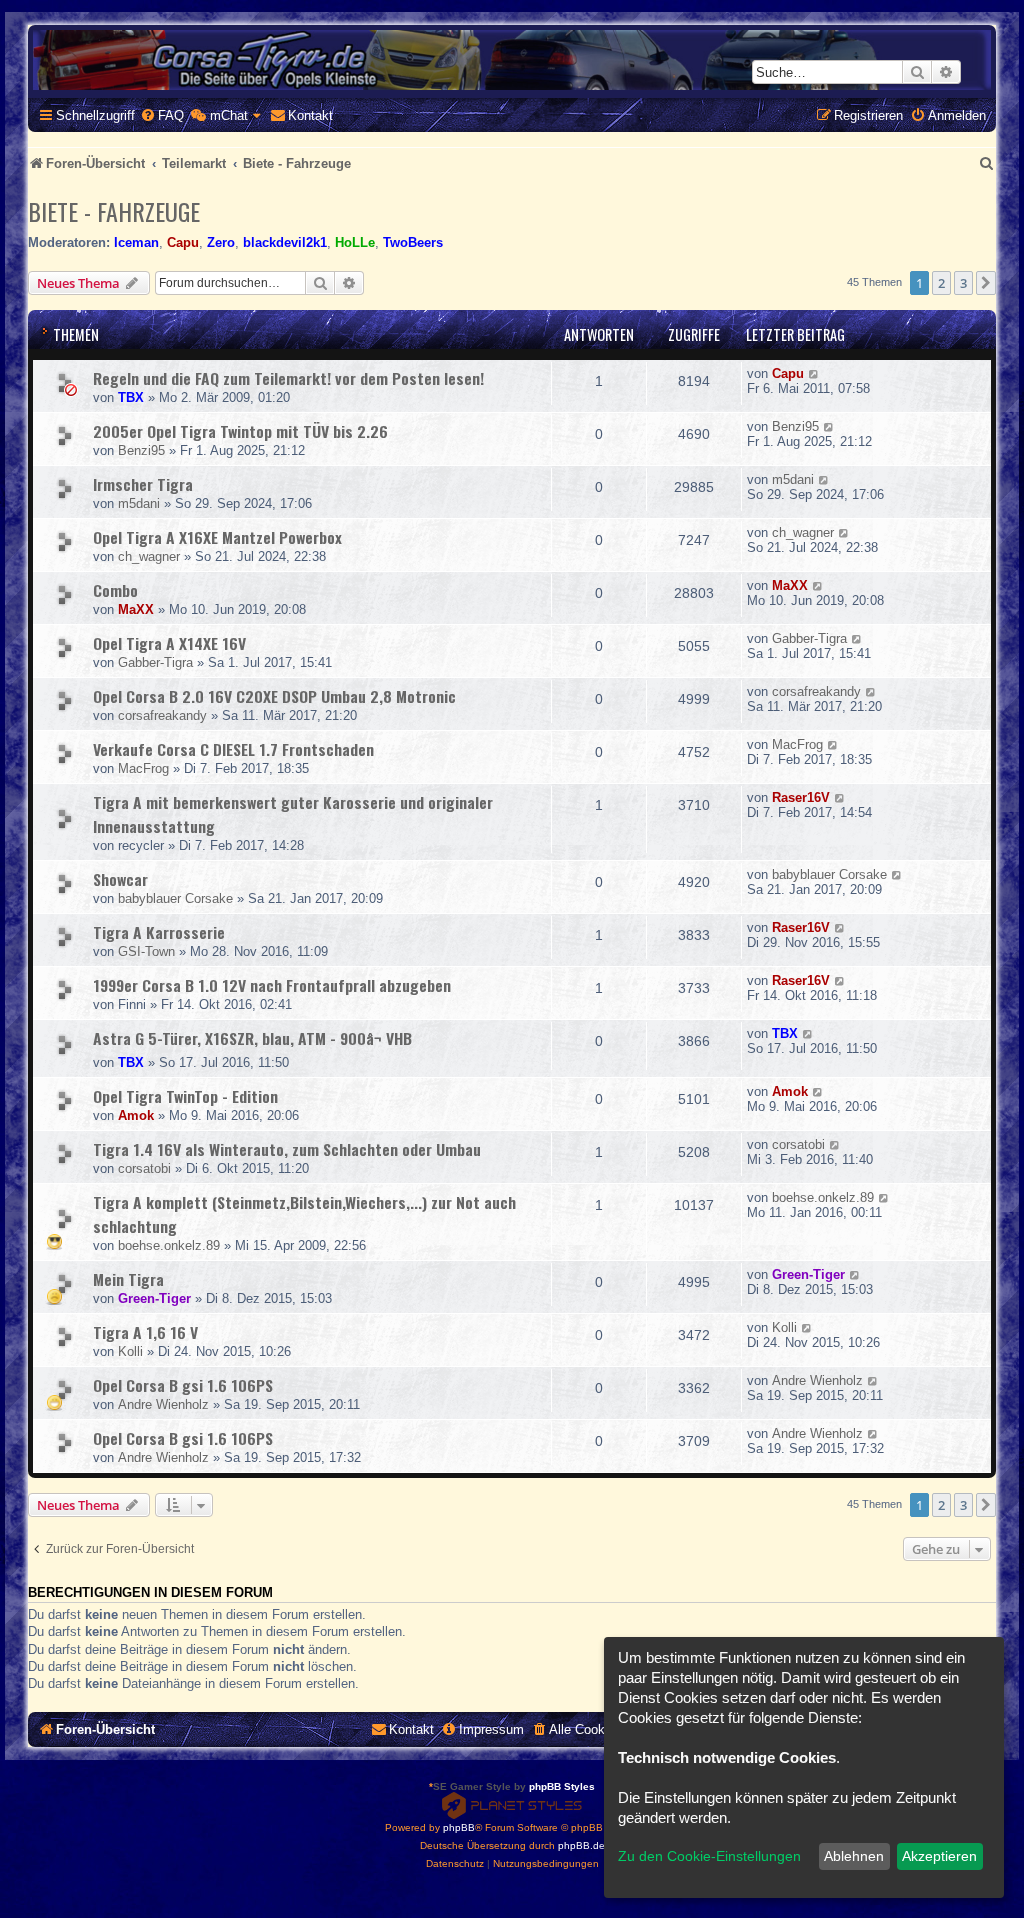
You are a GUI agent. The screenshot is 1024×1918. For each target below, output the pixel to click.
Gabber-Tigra (155, 662)
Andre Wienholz (163, 1404)
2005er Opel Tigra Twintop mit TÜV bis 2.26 (240, 431)
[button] (986, 283)
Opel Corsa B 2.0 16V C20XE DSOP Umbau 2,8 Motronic (274, 696)
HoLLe (355, 242)
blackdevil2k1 (285, 242)
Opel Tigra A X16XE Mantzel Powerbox (217, 537)
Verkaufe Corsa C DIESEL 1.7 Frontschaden (233, 749)
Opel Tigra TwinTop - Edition (185, 1096)
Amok (136, 1115)
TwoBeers (413, 242)
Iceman (136, 242)
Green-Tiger (154, 1298)
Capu (183, 242)
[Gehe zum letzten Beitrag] (814, 373)
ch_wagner (149, 556)
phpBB (459, 1827)
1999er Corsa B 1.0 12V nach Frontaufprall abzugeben (272, 985)
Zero (221, 242)
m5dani (139, 503)
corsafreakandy (162, 715)
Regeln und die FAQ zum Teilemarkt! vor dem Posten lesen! (288, 378)
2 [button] (941, 283)
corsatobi (144, 1168)
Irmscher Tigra (143, 484)
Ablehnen (854, 1856)
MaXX (136, 609)
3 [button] (963, 283)
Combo (115, 590)
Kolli (130, 1351)
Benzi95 (141, 450)
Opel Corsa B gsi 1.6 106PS (183, 1385)
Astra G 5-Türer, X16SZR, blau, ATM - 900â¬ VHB (252, 1038)
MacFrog (143, 768)
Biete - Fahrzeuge (114, 211)
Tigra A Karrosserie (159, 932)
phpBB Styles (562, 1786)
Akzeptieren (939, 1856)
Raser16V (801, 797)
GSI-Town (146, 951)
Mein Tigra (128, 1279)
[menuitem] (162, 115)
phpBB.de (581, 1845)
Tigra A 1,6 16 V (145, 1332)
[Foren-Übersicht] (512, 60)
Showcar (120, 879)
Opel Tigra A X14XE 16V (169, 643)
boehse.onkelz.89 (169, 1245)
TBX (131, 397)
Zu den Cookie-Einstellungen (709, 1856)
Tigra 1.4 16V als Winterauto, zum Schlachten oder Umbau (287, 1149)
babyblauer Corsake (175, 898)
